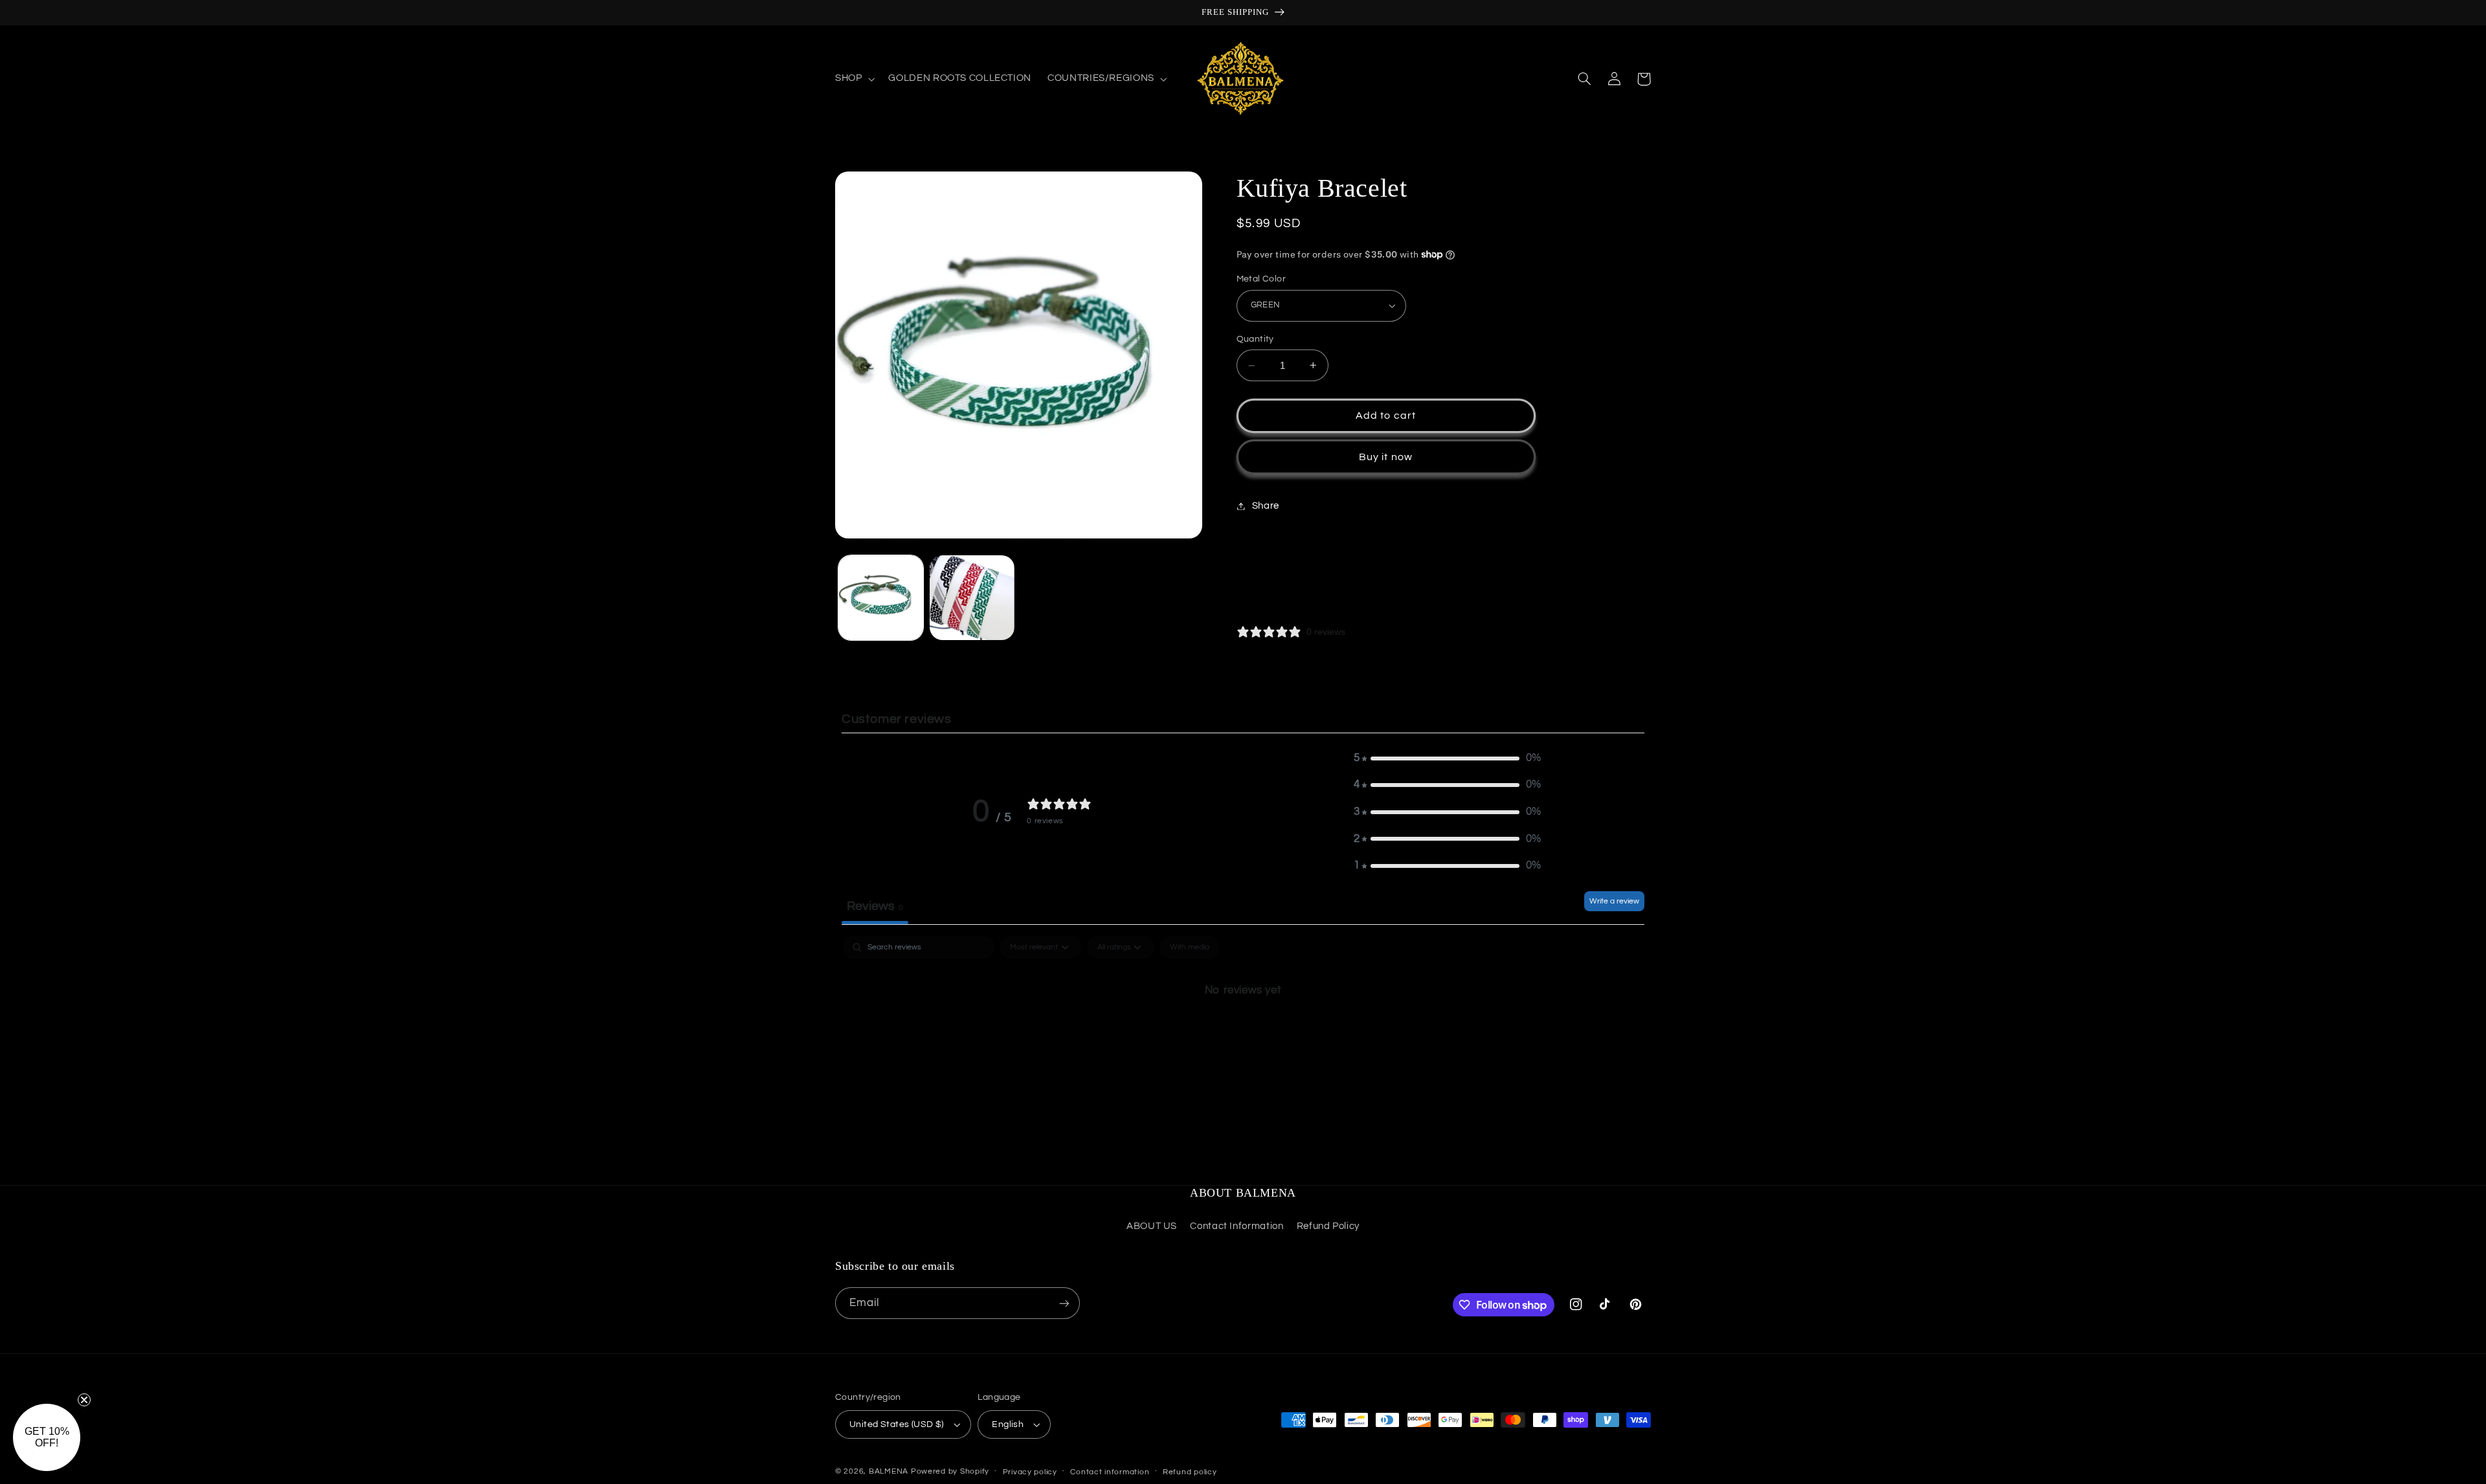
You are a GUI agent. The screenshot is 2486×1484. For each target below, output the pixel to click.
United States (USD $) (897, 1424)
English (1008, 1424)
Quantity (1255, 339)
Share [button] (1266, 506)
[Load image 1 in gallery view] (881, 598)
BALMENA (889, 1471)
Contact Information (1237, 1226)
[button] (853, 79)
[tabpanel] (1243, 1034)
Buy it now (1386, 457)
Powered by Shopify (950, 1471)
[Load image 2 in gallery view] (972, 598)
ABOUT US (1152, 1226)
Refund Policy (1328, 1226)
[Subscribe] (1064, 1303)
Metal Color (1261, 279)
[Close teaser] (84, 1400)
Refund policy (1190, 1472)
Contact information (1110, 1472)
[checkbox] (1190, 947)
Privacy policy (1030, 1472)
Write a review (1614, 901)
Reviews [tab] (875, 906)
